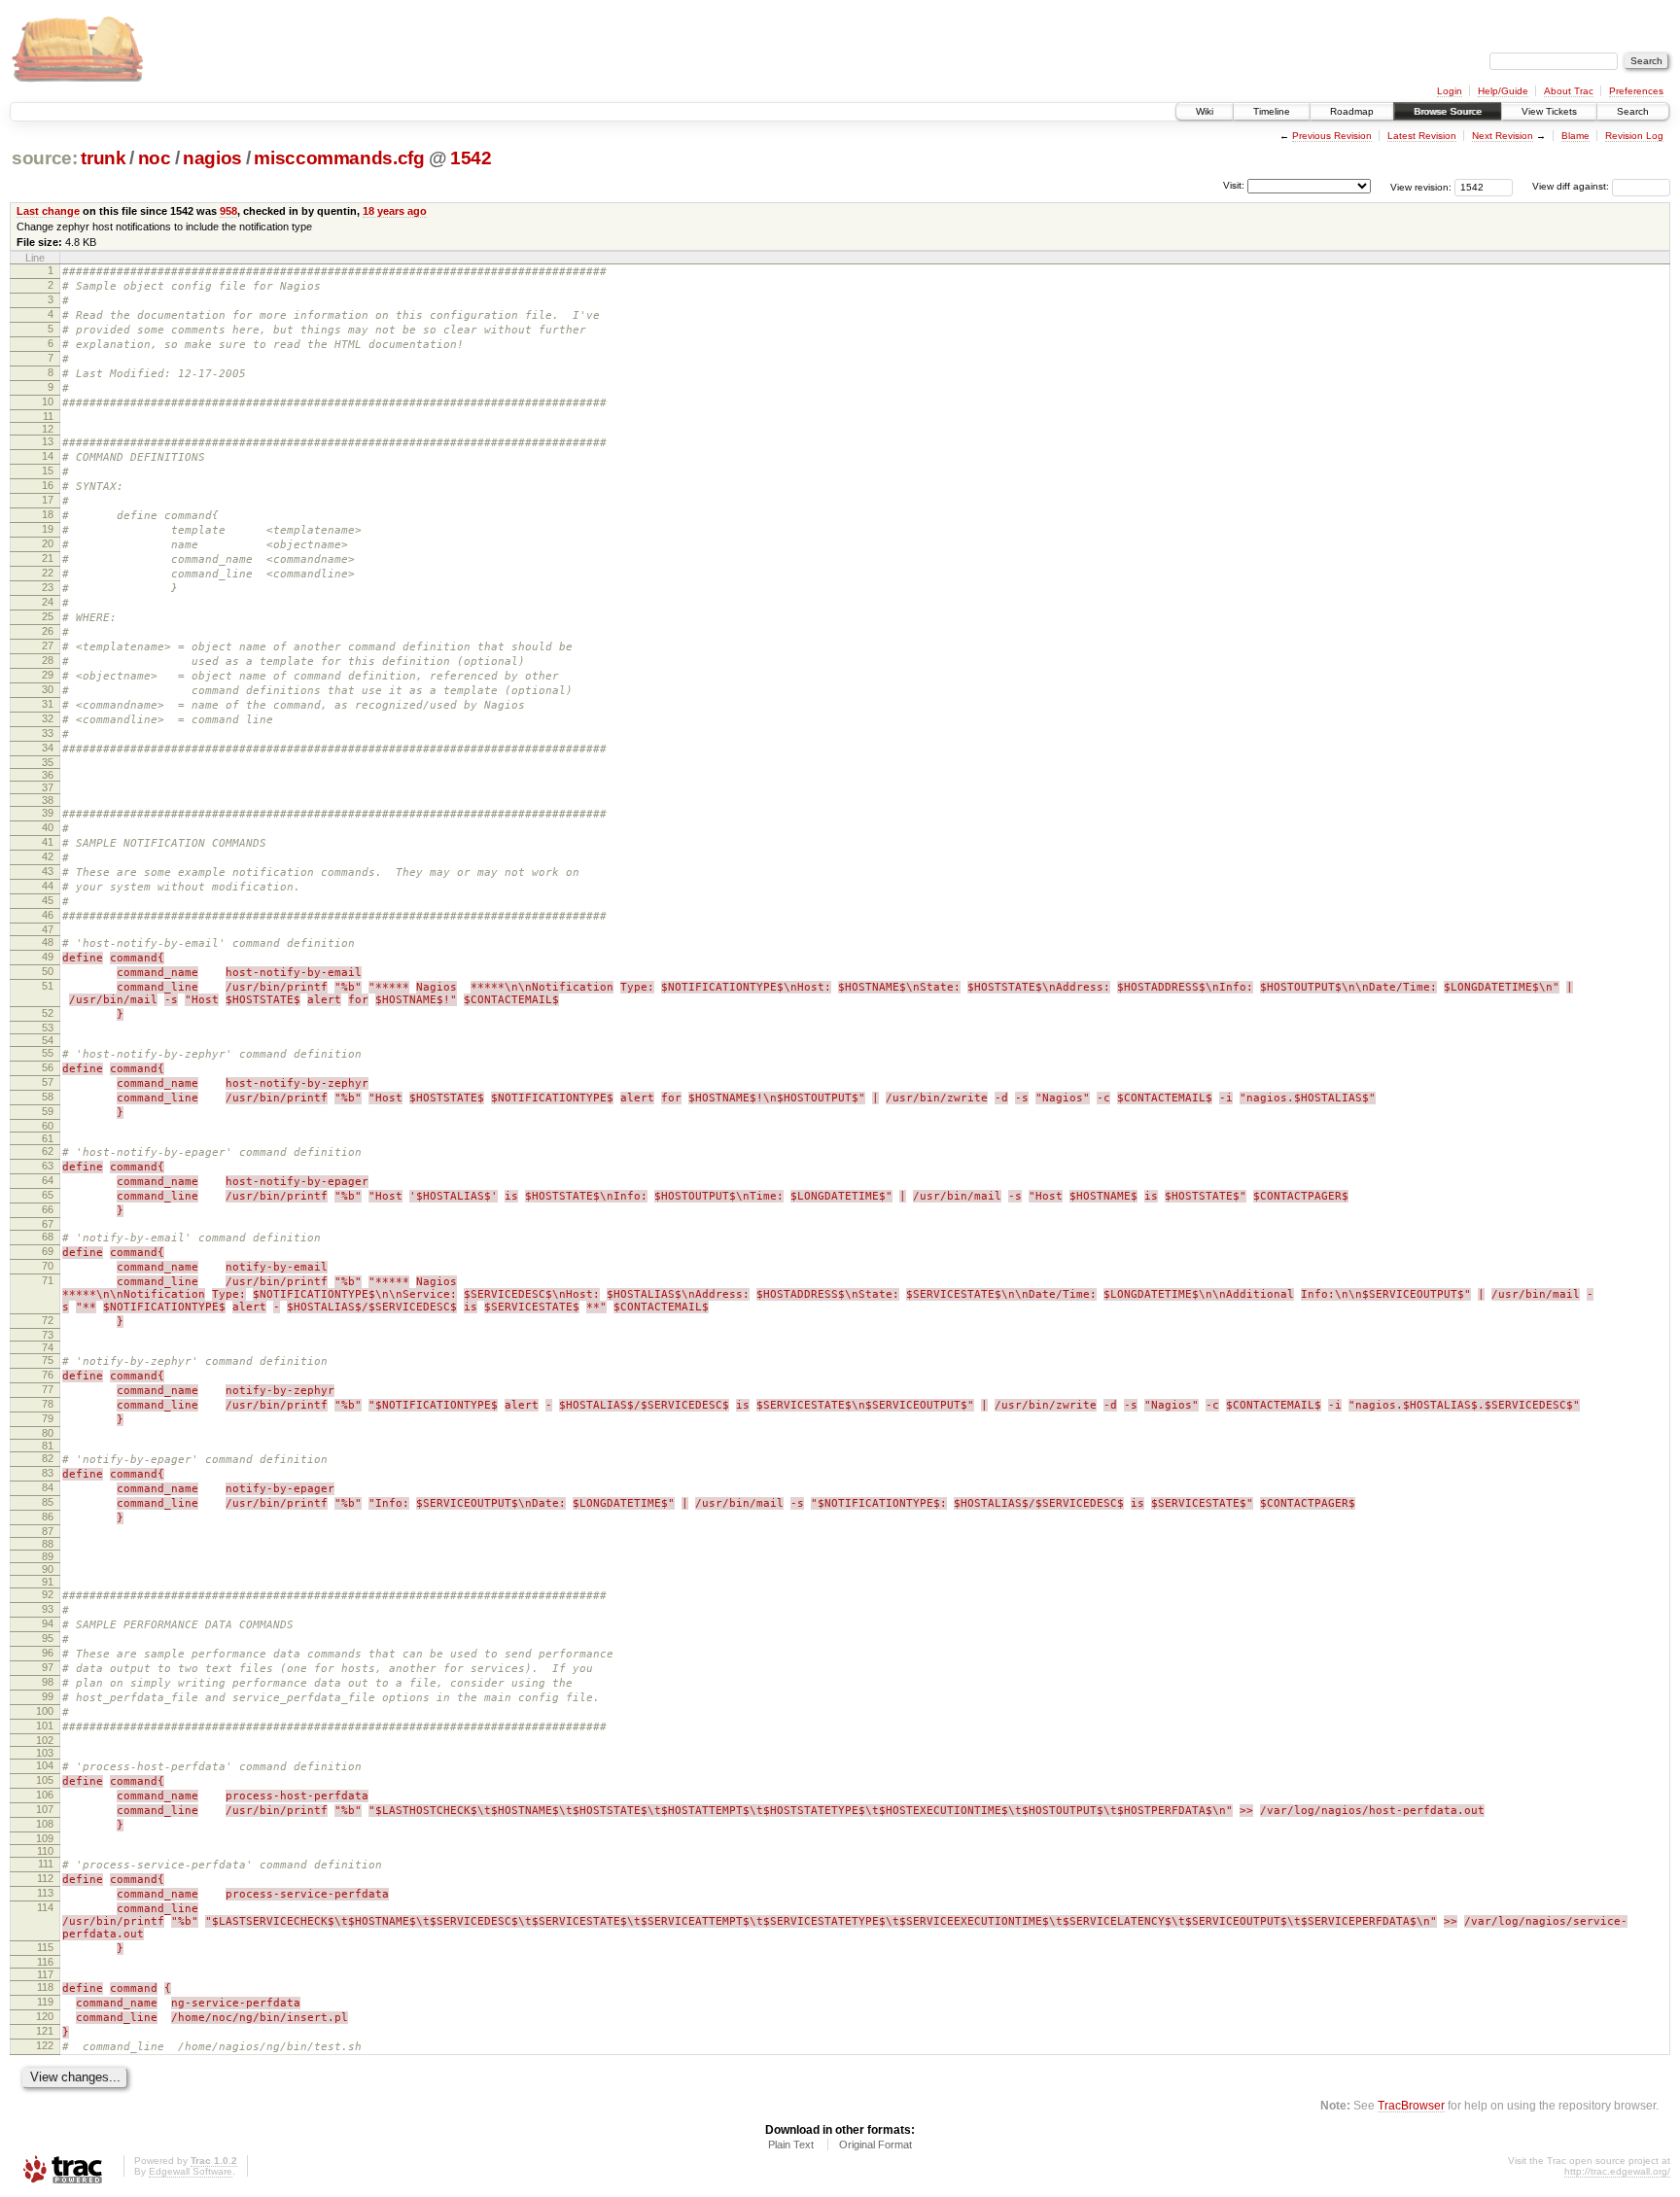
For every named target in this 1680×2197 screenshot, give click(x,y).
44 (48, 886)
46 (48, 915)
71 (48, 1280)
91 (48, 1582)
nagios (212, 158)
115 (45, 1947)
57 (48, 1082)
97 (48, 1667)
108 (45, 1824)
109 (45, 1838)
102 (45, 1740)
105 (45, 1780)
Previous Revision (1332, 136)
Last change (48, 211)
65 (48, 1195)
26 (48, 631)
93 (48, 1609)
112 (45, 1878)
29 (48, 675)
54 (48, 1040)
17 (48, 500)
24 (48, 602)
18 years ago (395, 211)
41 (48, 842)
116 (45, 1962)
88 (48, 1544)
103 (45, 1753)
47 (48, 929)
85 (48, 1502)
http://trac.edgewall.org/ (1617, 2171)
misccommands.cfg (339, 158)
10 (48, 401)
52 (48, 1013)
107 (45, 1809)
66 (48, 1209)
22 (48, 573)
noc (155, 158)
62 (48, 1151)
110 (45, 1851)
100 (45, 1711)
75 (48, 1360)
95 (48, 1638)
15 (48, 471)
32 (48, 718)
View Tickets (1549, 111)
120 (45, 2016)
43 (48, 871)
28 (48, 660)
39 (48, 813)
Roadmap (1352, 111)
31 (48, 704)
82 (48, 1458)
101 (45, 1726)
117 (45, 1974)
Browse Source (1448, 111)
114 (45, 1907)
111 (46, 1864)
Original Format (875, 2145)
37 (48, 787)
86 (48, 1517)
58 (48, 1097)
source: (45, 158)
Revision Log (1634, 136)
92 (48, 1594)
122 (45, 2045)
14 (48, 456)
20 (48, 543)
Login (1450, 91)
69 (48, 1251)
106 (45, 1795)
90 (48, 1569)
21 (48, 558)
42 (48, 856)
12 (48, 429)
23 (48, 587)
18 (48, 514)
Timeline (1272, 111)
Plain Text (791, 2145)
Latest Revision (1422, 136)
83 (48, 1473)
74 (48, 1347)
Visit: (1234, 185)
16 (48, 485)
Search (1633, 111)
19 (48, 529)
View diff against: (1572, 186)
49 (48, 957)
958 (228, 211)
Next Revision (1503, 136)
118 (45, 1987)
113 (45, 1893)
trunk (103, 158)
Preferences (1636, 91)
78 (48, 1404)
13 (48, 441)
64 (48, 1180)
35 (48, 762)
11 (48, 416)
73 (48, 1335)
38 (48, 800)
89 (48, 1556)
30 (48, 689)
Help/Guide (1503, 91)
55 (48, 1053)
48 (48, 942)
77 (48, 1389)
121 (45, 2031)
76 (48, 1375)
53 (48, 1028)
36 (48, 775)
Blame (1575, 136)
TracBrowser (1411, 2105)
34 (48, 748)
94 (48, 1623)
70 (48, 1266)
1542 (471, 158)
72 (48, 1320)
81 (48, 1446)
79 (48, 1418)
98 (48, 1682)
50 (48, 971)
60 (48, 1126)
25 (48, 616)
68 (48, 1237)
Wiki (1205, 111)
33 (48, 733)
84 (48, 1487)
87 (48, 1531)
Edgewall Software (191, 2171)
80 (48, 1433)
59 (48, 1111)
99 (48, 1696)
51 (48, 986)
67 (48, 1224)
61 (48, 1138)
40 (48, 827)
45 (48, 900)
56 (48, 1067)
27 (48, 645)
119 (45, 2002)
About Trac (1569, 91)
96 (48, 1653)
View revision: (1421, 186)
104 (45, 1765)
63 (48, 1166)
